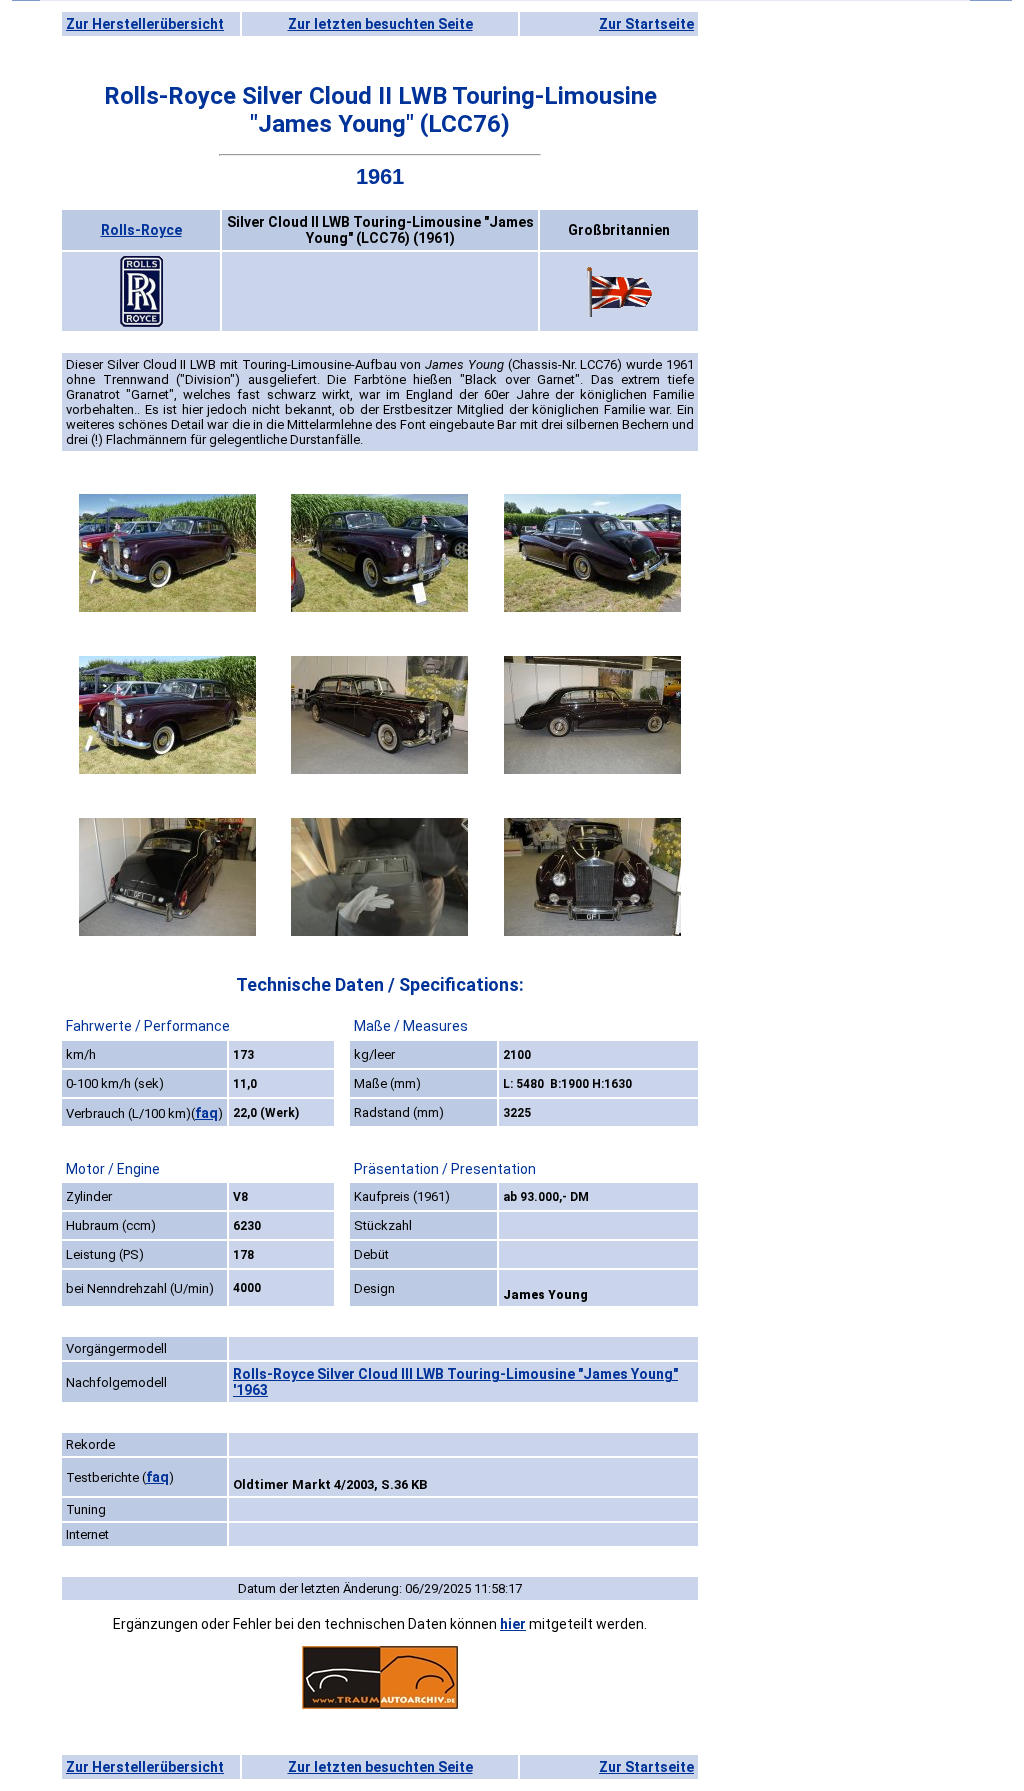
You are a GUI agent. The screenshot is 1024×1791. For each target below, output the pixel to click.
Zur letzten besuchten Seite (380, 24)
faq (206, 1113)
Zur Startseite (646, 24)
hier (513, 1624)
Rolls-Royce (141, 230)
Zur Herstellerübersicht (145, 24)
